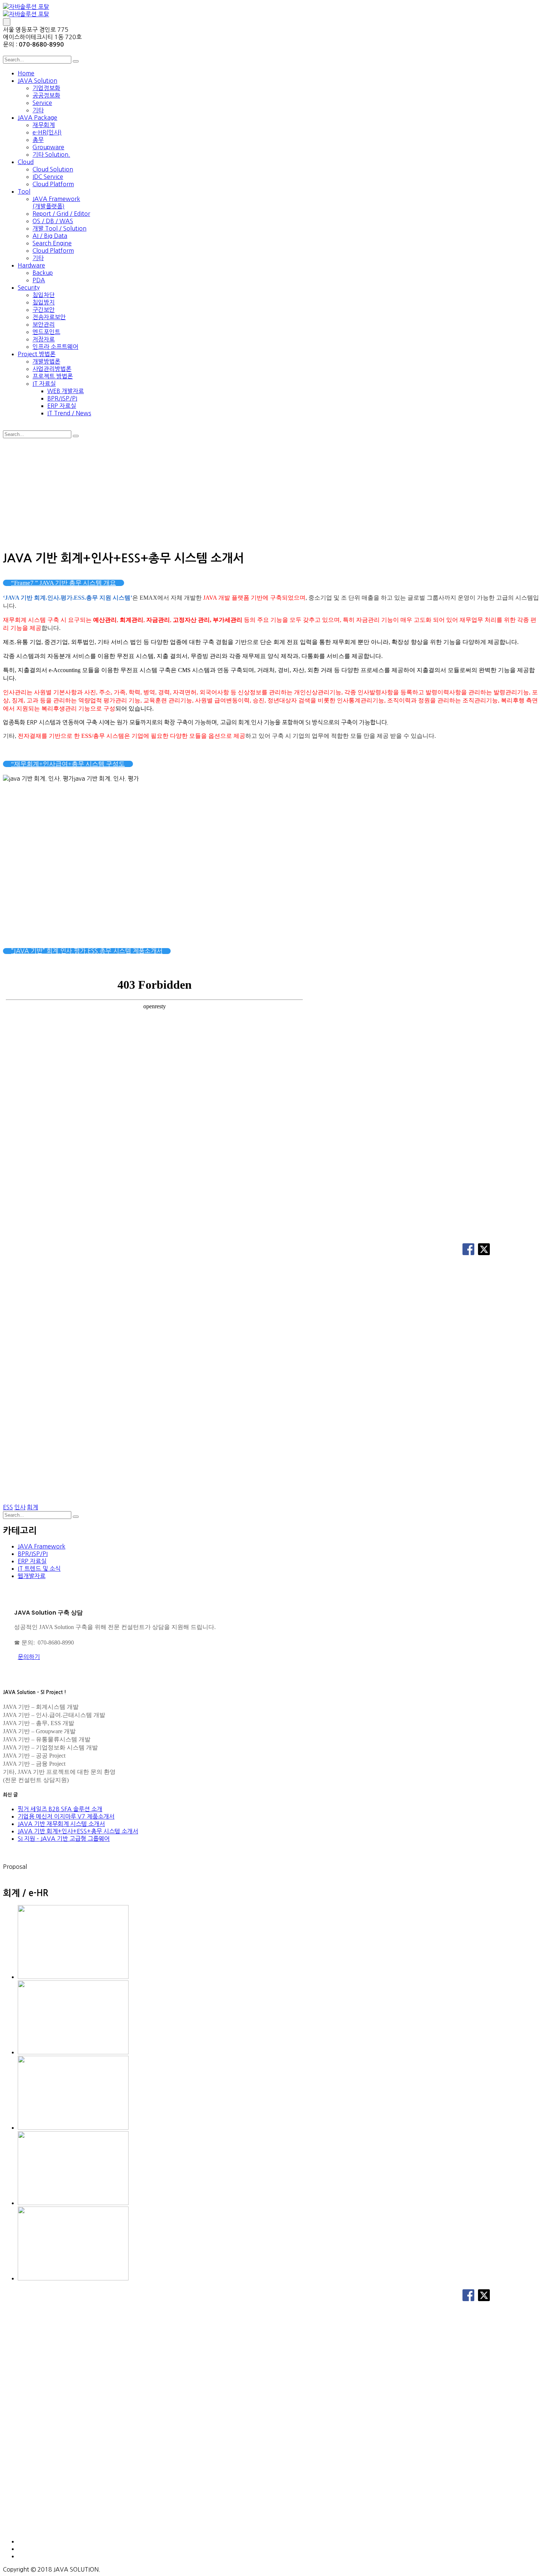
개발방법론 (46, 361)
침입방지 (44, 302)
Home (26, 73)
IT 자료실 (44, 384)
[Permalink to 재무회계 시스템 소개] (73, 2052)
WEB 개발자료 (66, 391)
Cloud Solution (53, 169)
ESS (8, 1507)
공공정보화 (46, 95)
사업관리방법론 (52, 369)
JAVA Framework (42, 1546)
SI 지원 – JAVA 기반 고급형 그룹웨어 (64, 1839)
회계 (33, 1507)
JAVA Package (37, 117)
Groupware (48, 147)
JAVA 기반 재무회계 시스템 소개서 (61, 1824)
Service (42, 103)
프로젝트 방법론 (53, 376)
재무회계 (44, 125)
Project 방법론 (37, 354)
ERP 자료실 (62, 406)
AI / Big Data (50, 236)
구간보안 (44, 310)
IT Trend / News (69, 413)
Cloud (26, 162)
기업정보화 (46, 88)
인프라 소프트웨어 (55, 347)
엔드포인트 (46, 332)
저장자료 (44, 339)
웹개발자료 (32, 1576)
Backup (43, 273)
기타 (38, 110)
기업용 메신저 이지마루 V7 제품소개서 (66, 1816)
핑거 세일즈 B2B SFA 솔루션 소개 (60, 1809)
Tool (24, 191)
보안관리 (44, 324)
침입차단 (44, 295)
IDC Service (48, 177)
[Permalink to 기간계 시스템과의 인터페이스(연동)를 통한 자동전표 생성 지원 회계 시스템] (73, 2278)
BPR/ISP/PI (62, 398)
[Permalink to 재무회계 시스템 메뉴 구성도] (73, 2127)
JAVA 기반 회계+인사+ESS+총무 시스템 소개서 (78, 1831)
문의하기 (29, 1657)
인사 (20, 1507)
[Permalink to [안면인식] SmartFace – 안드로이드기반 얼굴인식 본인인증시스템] (73, 2203)
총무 (38, 140)
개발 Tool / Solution (59, 228)
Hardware (31, 265)
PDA (39, 280)
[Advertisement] (271, 493)
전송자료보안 (49, 317)
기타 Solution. (51, 154)
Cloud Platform (53, 184)
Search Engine (52, 243)
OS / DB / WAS (53, 221)
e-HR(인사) (47, 132)
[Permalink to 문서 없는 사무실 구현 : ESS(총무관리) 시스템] (73, 1977)
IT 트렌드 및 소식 (39, 1568)
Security (29, 287)
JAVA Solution (37, 81)
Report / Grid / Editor (61, 214)
